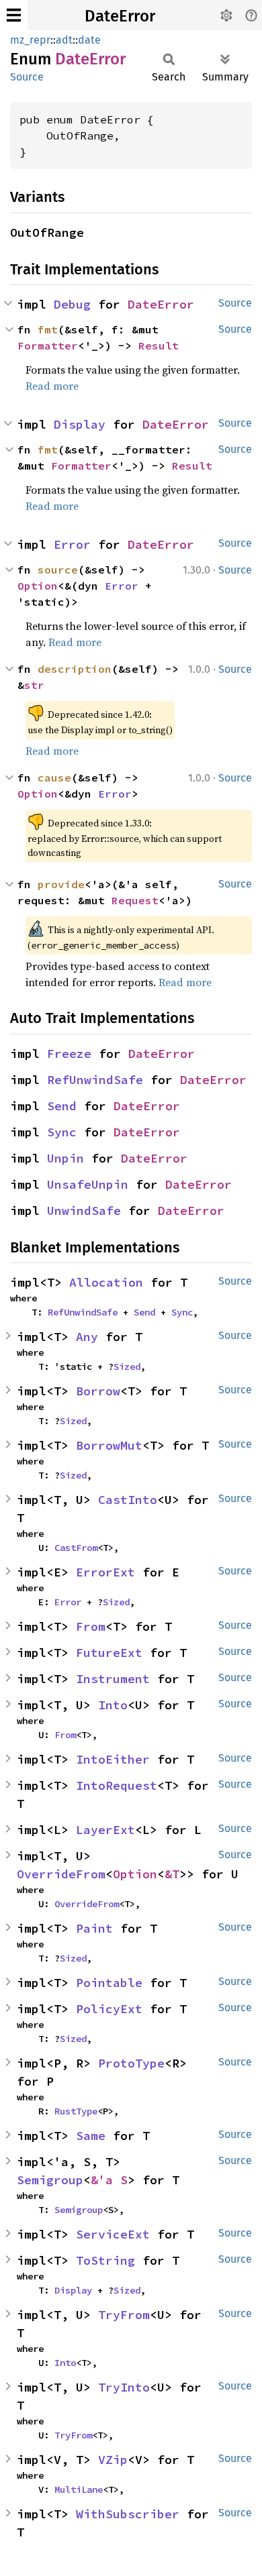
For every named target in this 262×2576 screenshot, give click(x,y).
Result (159, 345)
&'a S (109, 2180)
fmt (48, 329)
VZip (113, 2460)
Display (80, 424)
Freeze (69, 1054)
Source (27, 77)
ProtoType (131, 2063)
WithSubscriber (128, 2514)
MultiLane (79, 2489)
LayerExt (105, 1830)
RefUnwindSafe (95, 1080)
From (91, 1626)
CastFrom (76, 1548)
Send (62, 1106)
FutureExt (109, 1653)
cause (54, 777)
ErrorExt (105, 1572)
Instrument (113, 1679)
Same (91, 2136)
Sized (127, 1366)
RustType (76, 2111)
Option (38, 586)
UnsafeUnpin (88, 1184)
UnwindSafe (84, 1211)
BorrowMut (109, 1445)
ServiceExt (113, 2234)
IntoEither (113, 1759)
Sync (62, 1132)
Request (135, 900)
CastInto (128, 1500)
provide (61, 884)
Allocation (106, 1282)
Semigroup (50, 2180)
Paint (94, 1928)
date (89, 40)
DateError (120, 16)
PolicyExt (109, 2009)
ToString (105, 2260)
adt (64, 40)
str (34, 685)
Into (113, 1705)
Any (87, 1337)
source (58, 570)
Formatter (48, 345)
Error (72, 544)
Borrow (98, 1391)
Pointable (109, 1983)
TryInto (124, 2387)
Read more (52, 386)
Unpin (65, 1158)
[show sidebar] (14, 15)
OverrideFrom (61, 1874)
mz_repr (30, 40)
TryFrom (124, 2315)
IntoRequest (117, 1785)
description (75, 669)
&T (172, 1874)
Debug (72, 304)
